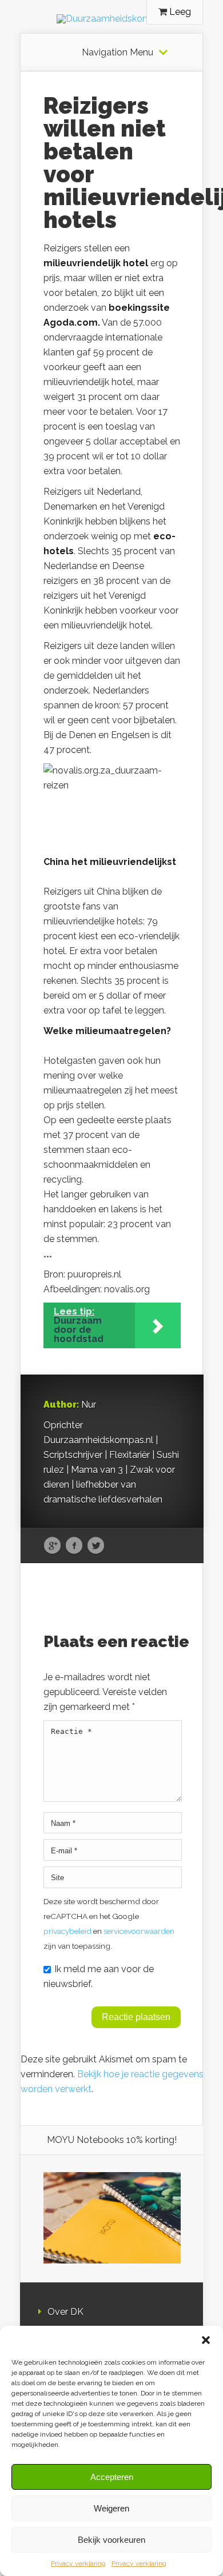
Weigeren (111, 2508)
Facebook (74, 1546)
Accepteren (112, 2477)
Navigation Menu (118, 53)
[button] (206, 2340)
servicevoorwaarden (139, 1931)
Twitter (96, 1546)
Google (52, 1546)
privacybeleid (67, 1931)
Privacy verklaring (78, 2563)
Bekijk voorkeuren (111, 2540)
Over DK (65, 2312)
